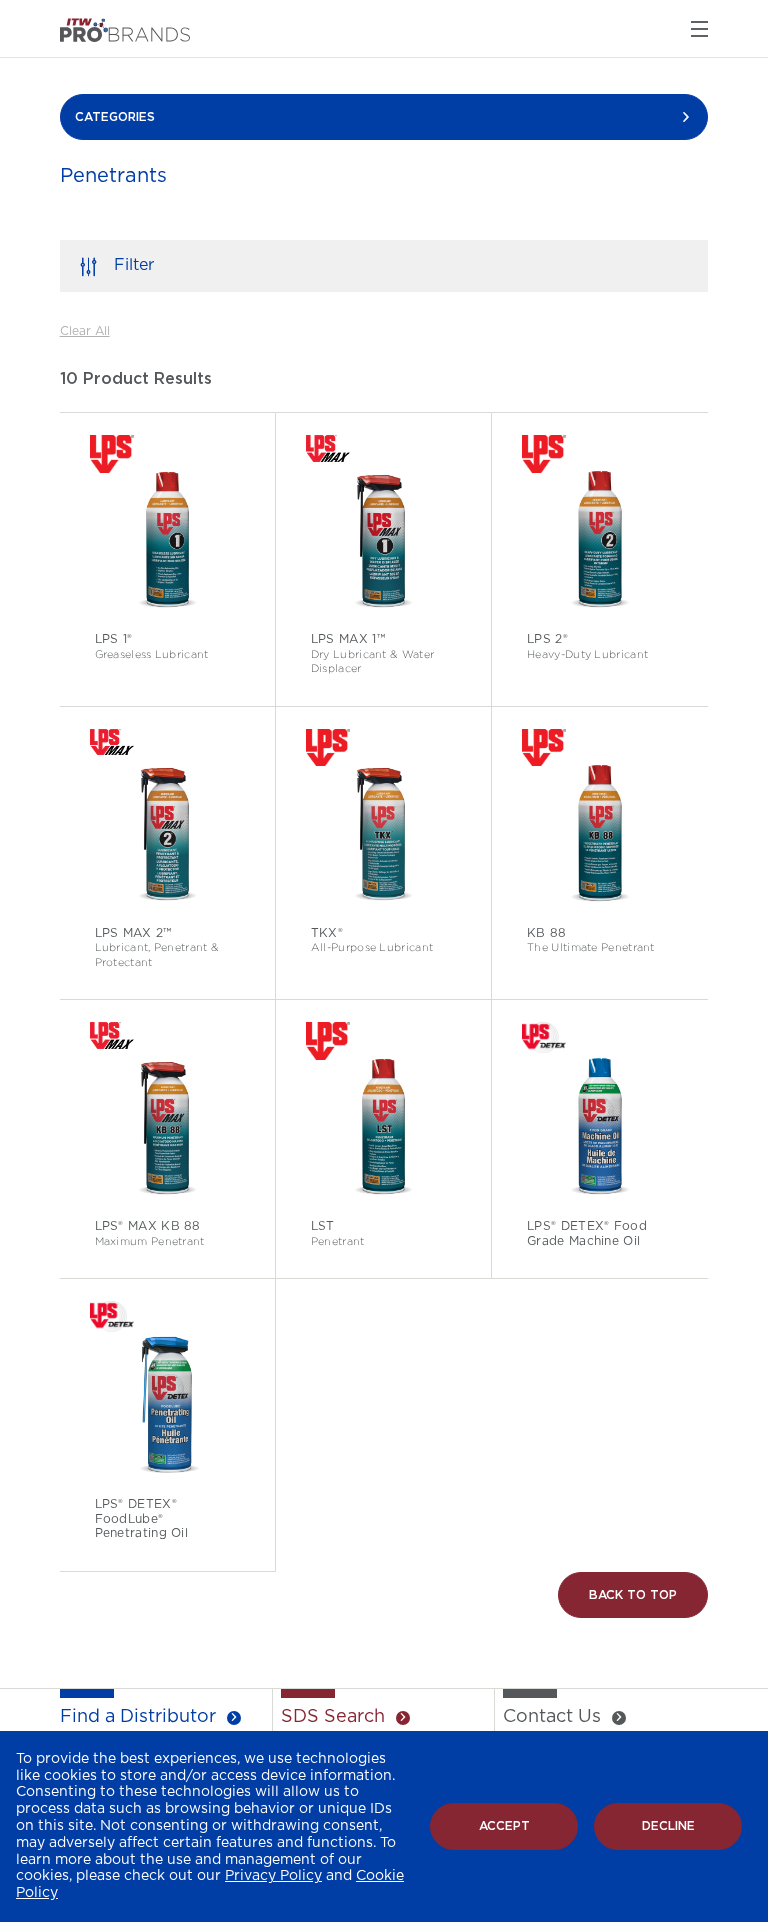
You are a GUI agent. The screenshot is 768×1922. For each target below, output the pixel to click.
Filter (134, 265)
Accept (504, 1826)
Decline (668, 1826)
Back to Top (633, 1595)
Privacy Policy (273, 1876)
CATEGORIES (115, 117)
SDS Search (333, 1717)
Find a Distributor (138, 1717)
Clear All (85, 331)
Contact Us (552, 1717)
